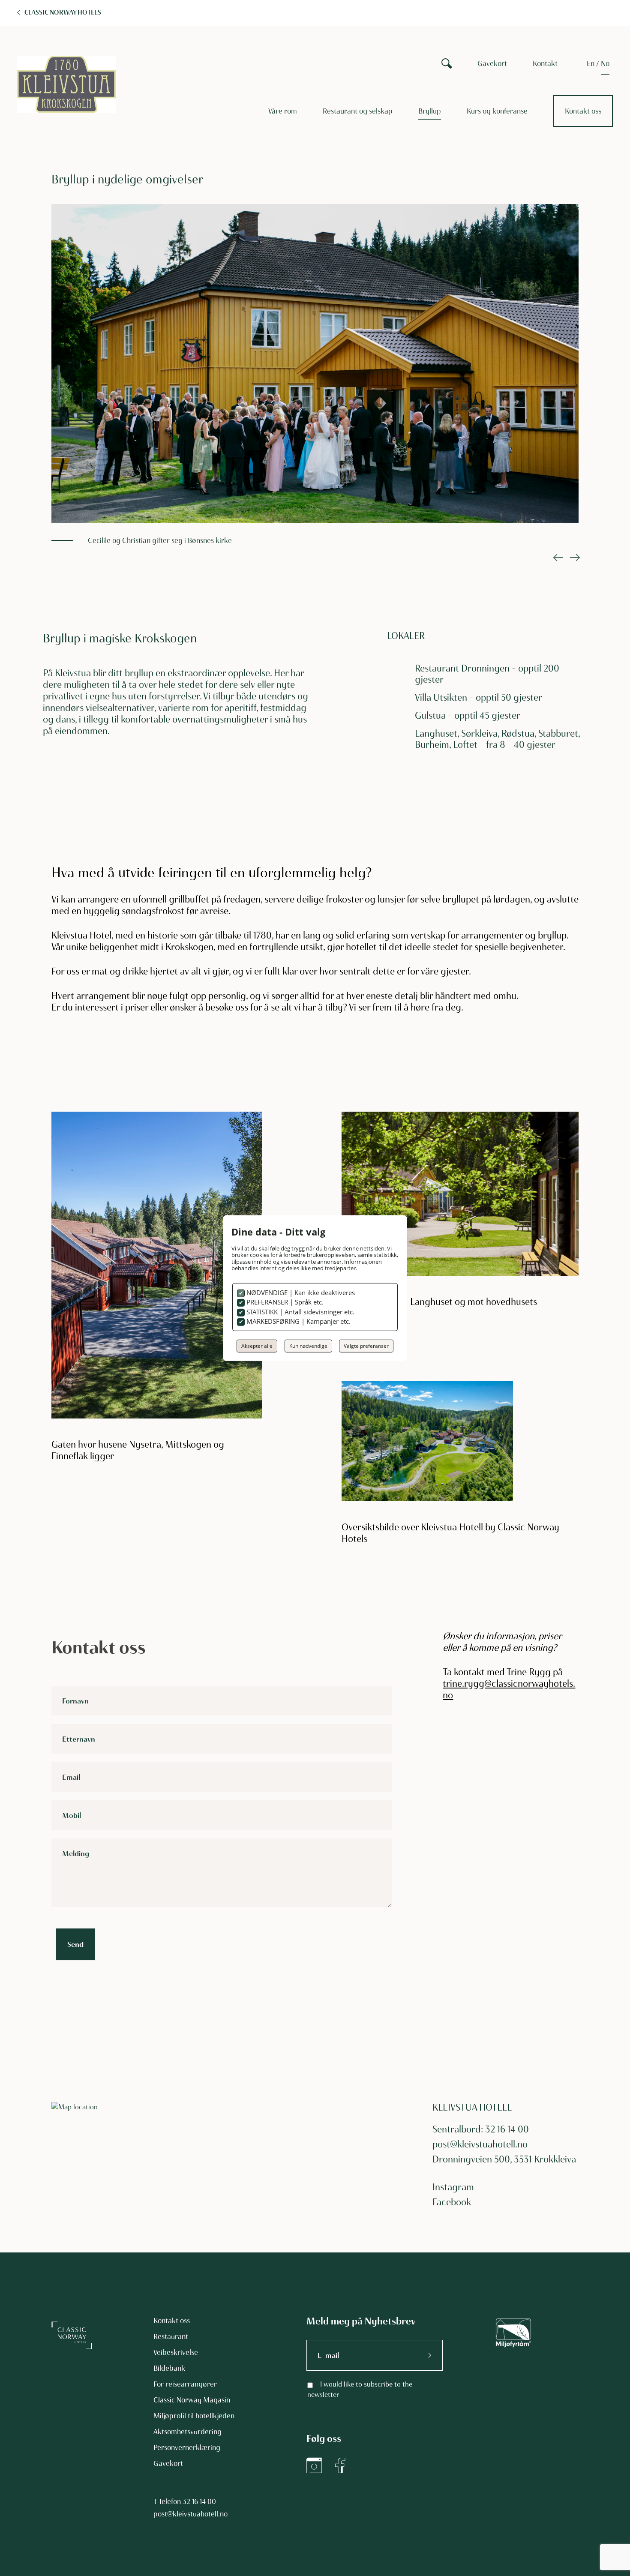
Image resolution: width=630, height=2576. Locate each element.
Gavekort (492, 63)
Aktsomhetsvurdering (187, 2432)
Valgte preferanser (366, 1346)
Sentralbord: (458, 2129)
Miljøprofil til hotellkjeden (194, 2416)
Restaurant (171, 2336)
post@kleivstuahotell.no (480, 2144)
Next (574, 558)
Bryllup (430, 111)
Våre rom (283, 111)
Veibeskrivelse (176, 2352)
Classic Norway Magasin (192, 2400)
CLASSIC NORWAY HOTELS (63, 12)
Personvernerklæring (187, 2447)
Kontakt (545, 63)
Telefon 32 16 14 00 (187, 2501)
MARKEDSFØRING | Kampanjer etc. (298, 1321)
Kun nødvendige (308, 1346)
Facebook (452, 2202)
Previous (557, 558)
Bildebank (169, 2368)
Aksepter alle (257, 1346)
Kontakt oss (583, 111)
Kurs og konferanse (497, 111)
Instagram (453, 2187)
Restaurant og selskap (358, 111)
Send (75, 1944)
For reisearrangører (185, 2384)
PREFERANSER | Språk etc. (284, 1302)
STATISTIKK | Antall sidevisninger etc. (300, 1312)
